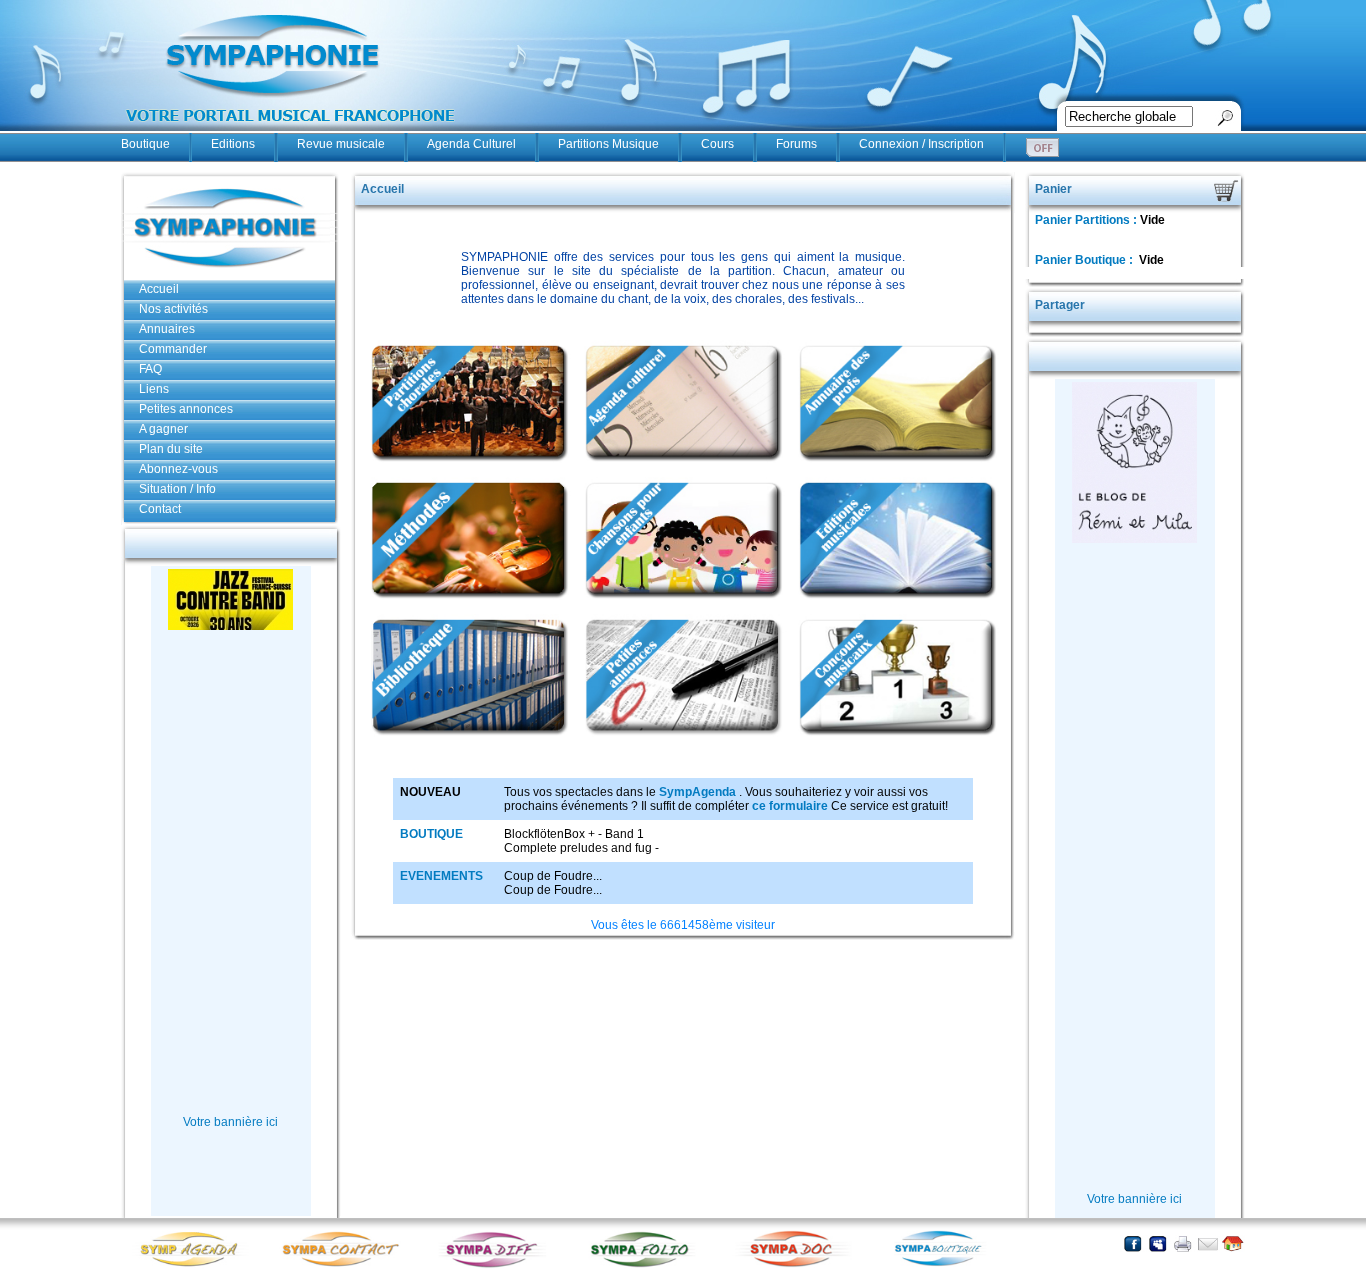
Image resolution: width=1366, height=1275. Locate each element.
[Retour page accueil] (1232, 1243)
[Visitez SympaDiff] (496, 1265)
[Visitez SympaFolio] (646, 1265)
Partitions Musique (608, 144)
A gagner (163, 429)
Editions (233, 144)
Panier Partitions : (1087, 220)
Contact (160, 509)
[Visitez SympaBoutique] (946, 1265)
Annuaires (167, 329)
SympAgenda (697, 792)
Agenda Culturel (471, 144)
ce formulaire (790, 806)
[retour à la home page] (291, 132)
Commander (173, 349)
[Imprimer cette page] (1182, 1243)
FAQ (150, 369)
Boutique (145, 144)
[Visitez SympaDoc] (796, 1264)
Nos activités (173, 309)
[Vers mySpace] (1157, 1243)
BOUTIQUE (431, 834)
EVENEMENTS (441, 876)
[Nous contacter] (1207, 1243)
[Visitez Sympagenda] (196, 1265)
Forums (796, 144)
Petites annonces (186, 409)
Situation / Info (177, 489)
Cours (717, 144)
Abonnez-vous (178, 469)
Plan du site (171, 449)
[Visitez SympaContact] (346, 1265)
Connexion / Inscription (921, 144)
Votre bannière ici (230, 1122)
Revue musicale (341, 144)
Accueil (159, 289)
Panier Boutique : (1085, 260)
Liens (154, 389)
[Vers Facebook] (1132, 1243)
